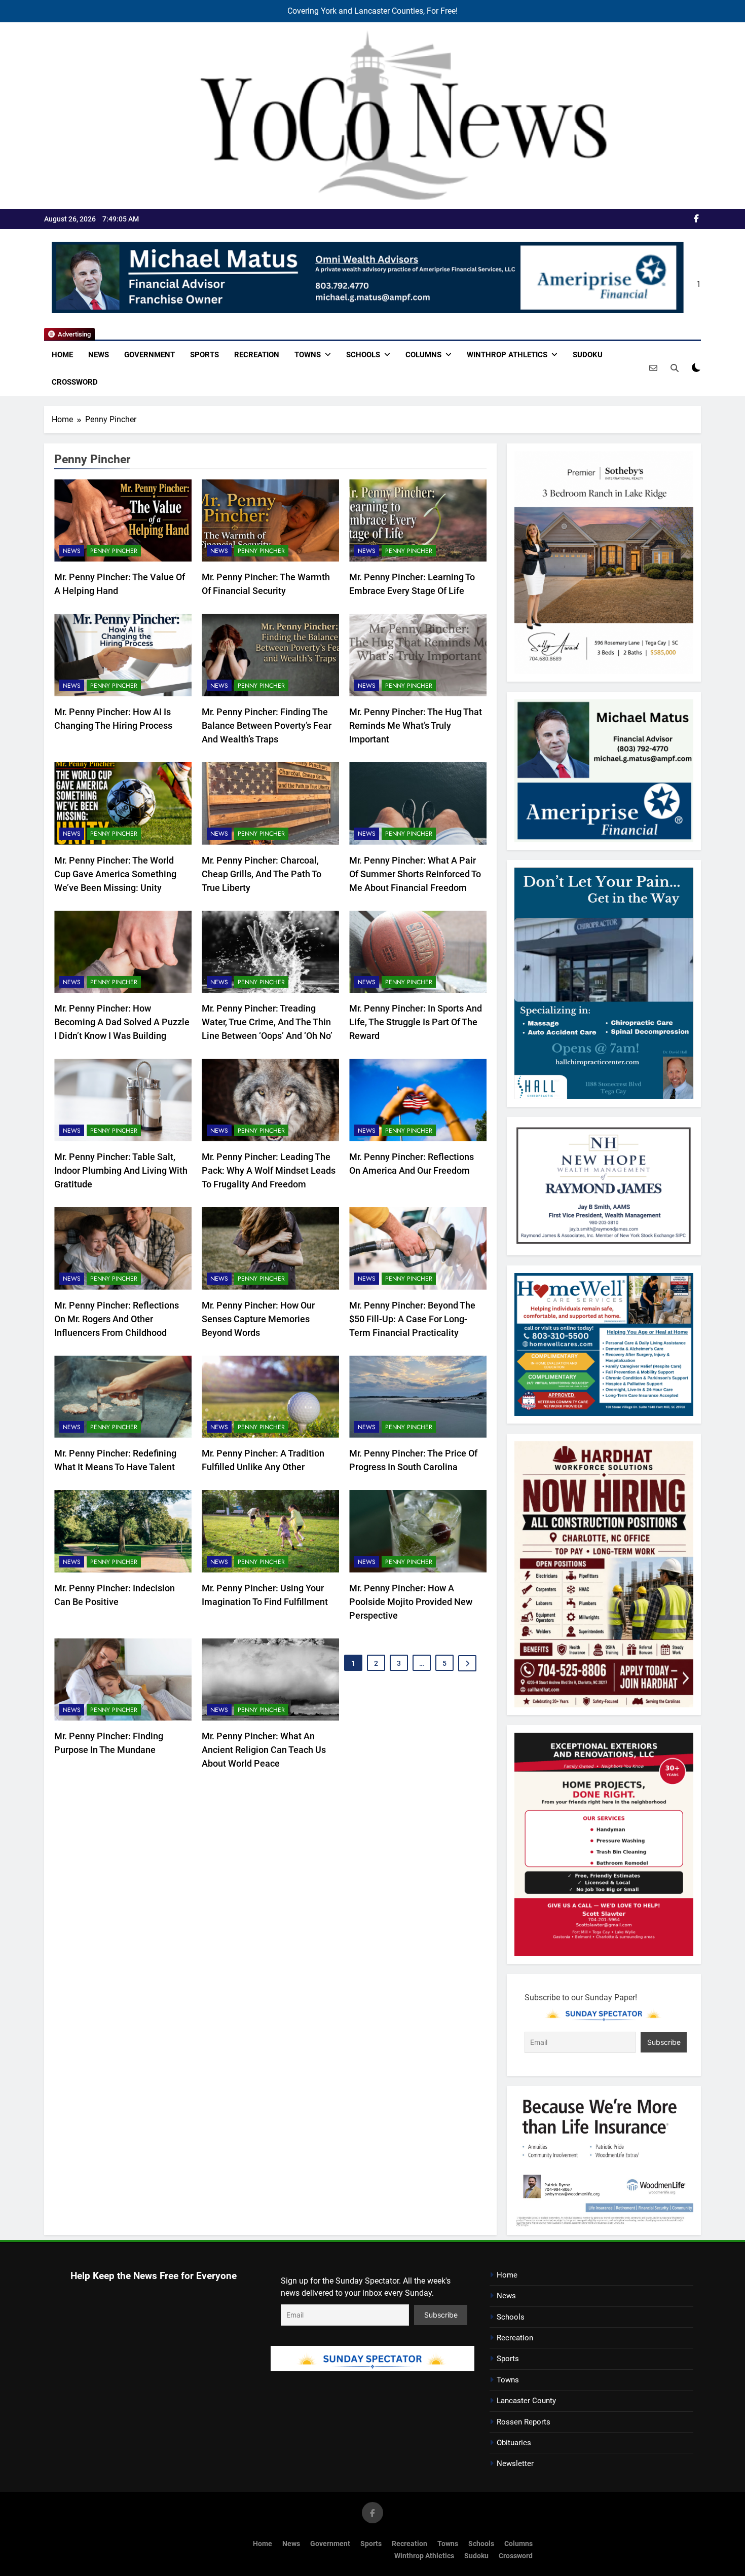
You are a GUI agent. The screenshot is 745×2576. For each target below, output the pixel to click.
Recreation (257, 355)
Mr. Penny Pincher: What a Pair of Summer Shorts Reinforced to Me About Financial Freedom (415, 874)
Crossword (75, 382)
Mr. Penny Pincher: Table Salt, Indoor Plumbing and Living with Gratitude (121, 1170)
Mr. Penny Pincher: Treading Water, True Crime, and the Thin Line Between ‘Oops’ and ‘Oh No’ (267, 1022)
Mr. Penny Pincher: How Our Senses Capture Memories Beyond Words (258, 1319)
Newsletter (515, 2463)
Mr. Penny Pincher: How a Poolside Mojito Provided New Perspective (411, 1602)
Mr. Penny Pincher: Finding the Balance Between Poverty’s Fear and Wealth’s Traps (267, 725)
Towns (308, 355)
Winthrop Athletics (507, 355)
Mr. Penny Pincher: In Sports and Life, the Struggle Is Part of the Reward (416, 1022)
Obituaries (514, 2443)
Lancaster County (526, 2401)
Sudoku (588, 355)
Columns (423, 355)
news (72, 551)
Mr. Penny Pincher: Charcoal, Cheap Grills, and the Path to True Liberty (262, 874)
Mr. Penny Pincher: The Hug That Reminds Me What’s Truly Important (416, 725)
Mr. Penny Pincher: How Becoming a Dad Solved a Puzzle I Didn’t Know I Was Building (122, 1022)
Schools (363, 355)
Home (62, 355)
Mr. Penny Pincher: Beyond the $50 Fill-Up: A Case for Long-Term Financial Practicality (412, 1319)
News (99, 355)
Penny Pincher (114, 551)
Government (150, 355)
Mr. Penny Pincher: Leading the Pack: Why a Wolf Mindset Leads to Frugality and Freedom (269, 1170)
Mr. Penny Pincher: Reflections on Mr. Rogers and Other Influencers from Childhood (117, 1319)
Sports (204, 355)
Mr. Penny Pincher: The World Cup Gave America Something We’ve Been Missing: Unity (115, 874)
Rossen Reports (524, 2422)
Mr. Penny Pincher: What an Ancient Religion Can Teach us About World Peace (264, 1750)
